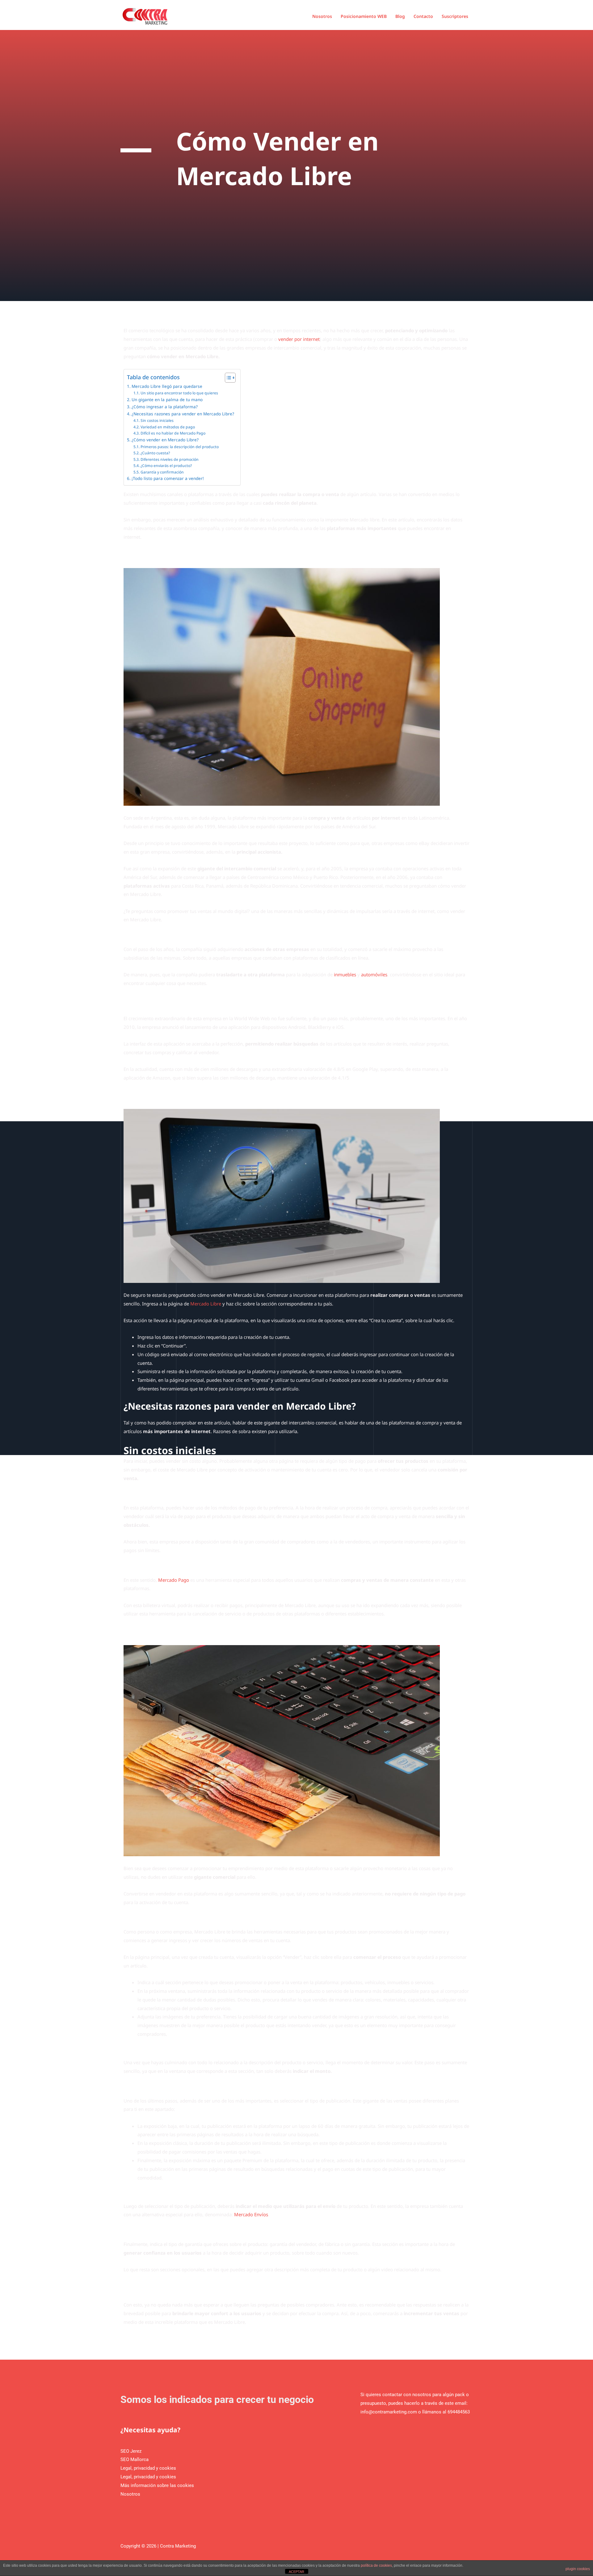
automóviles (374, 974)
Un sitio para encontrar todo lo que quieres (179, 393)
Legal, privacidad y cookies (148, 2468)
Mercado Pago (174, 1580)
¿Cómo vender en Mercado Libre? (165, 440)
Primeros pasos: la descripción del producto (179, 447)
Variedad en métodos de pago (168, 427)
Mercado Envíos (251, 2214)
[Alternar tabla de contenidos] (227, 378)
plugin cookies (578, 2569)
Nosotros (322, 16)
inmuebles (345, 974)
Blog (400, 16)
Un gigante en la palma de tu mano (167, 400)
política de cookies (376, 2565)
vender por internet (299, 339)
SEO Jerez (131, 2451)
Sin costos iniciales (157, 420)
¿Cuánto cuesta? (155, 453)
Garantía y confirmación (162, 472)
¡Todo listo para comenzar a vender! (168, 478)
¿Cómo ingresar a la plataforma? (165, 407)
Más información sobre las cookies (157, 2485)
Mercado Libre (206, 1304)
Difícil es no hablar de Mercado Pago (173, 433)
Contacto (423, 16)
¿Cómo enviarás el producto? (166, 466)
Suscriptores (455, 16)
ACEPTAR (296, 2572)
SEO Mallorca (135, 2459)
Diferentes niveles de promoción (169, 459)
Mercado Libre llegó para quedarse (167, 386)
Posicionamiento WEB (364, 16)
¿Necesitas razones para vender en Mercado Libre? (183, 414)
